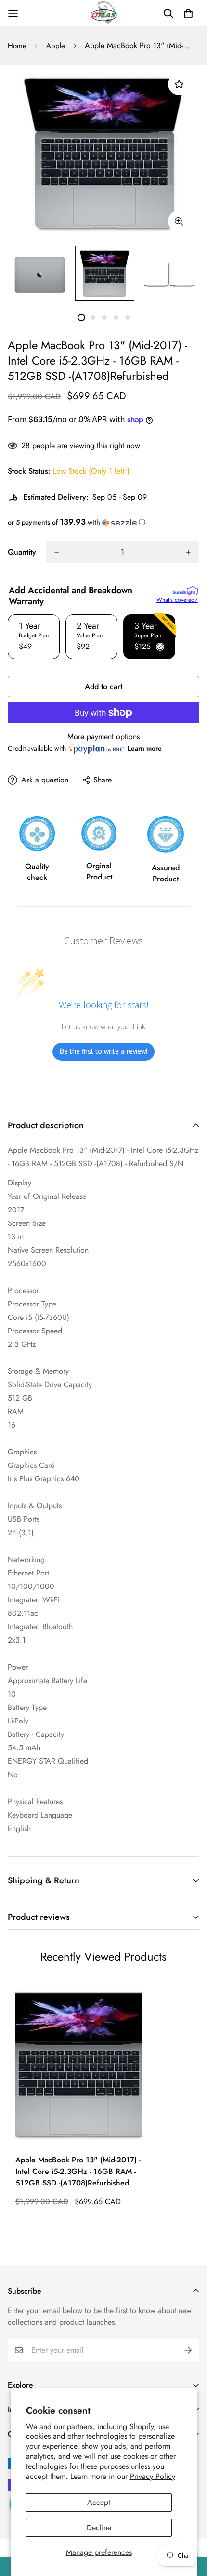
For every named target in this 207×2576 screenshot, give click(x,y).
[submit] (188, 2350)
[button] (103, 522)
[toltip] (179, 221)
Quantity (22, 552)
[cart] (188, 13)
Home (17, 46)
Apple (56, 46)
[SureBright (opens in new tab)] (185, 591)
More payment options (103, 737)
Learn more (145, 748)
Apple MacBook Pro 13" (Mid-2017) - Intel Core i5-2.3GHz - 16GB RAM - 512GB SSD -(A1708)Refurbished (78, 2171)
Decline (99, 2528)
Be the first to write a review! (103, 1051)
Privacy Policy (153, 2476)
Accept (99, 2502)
